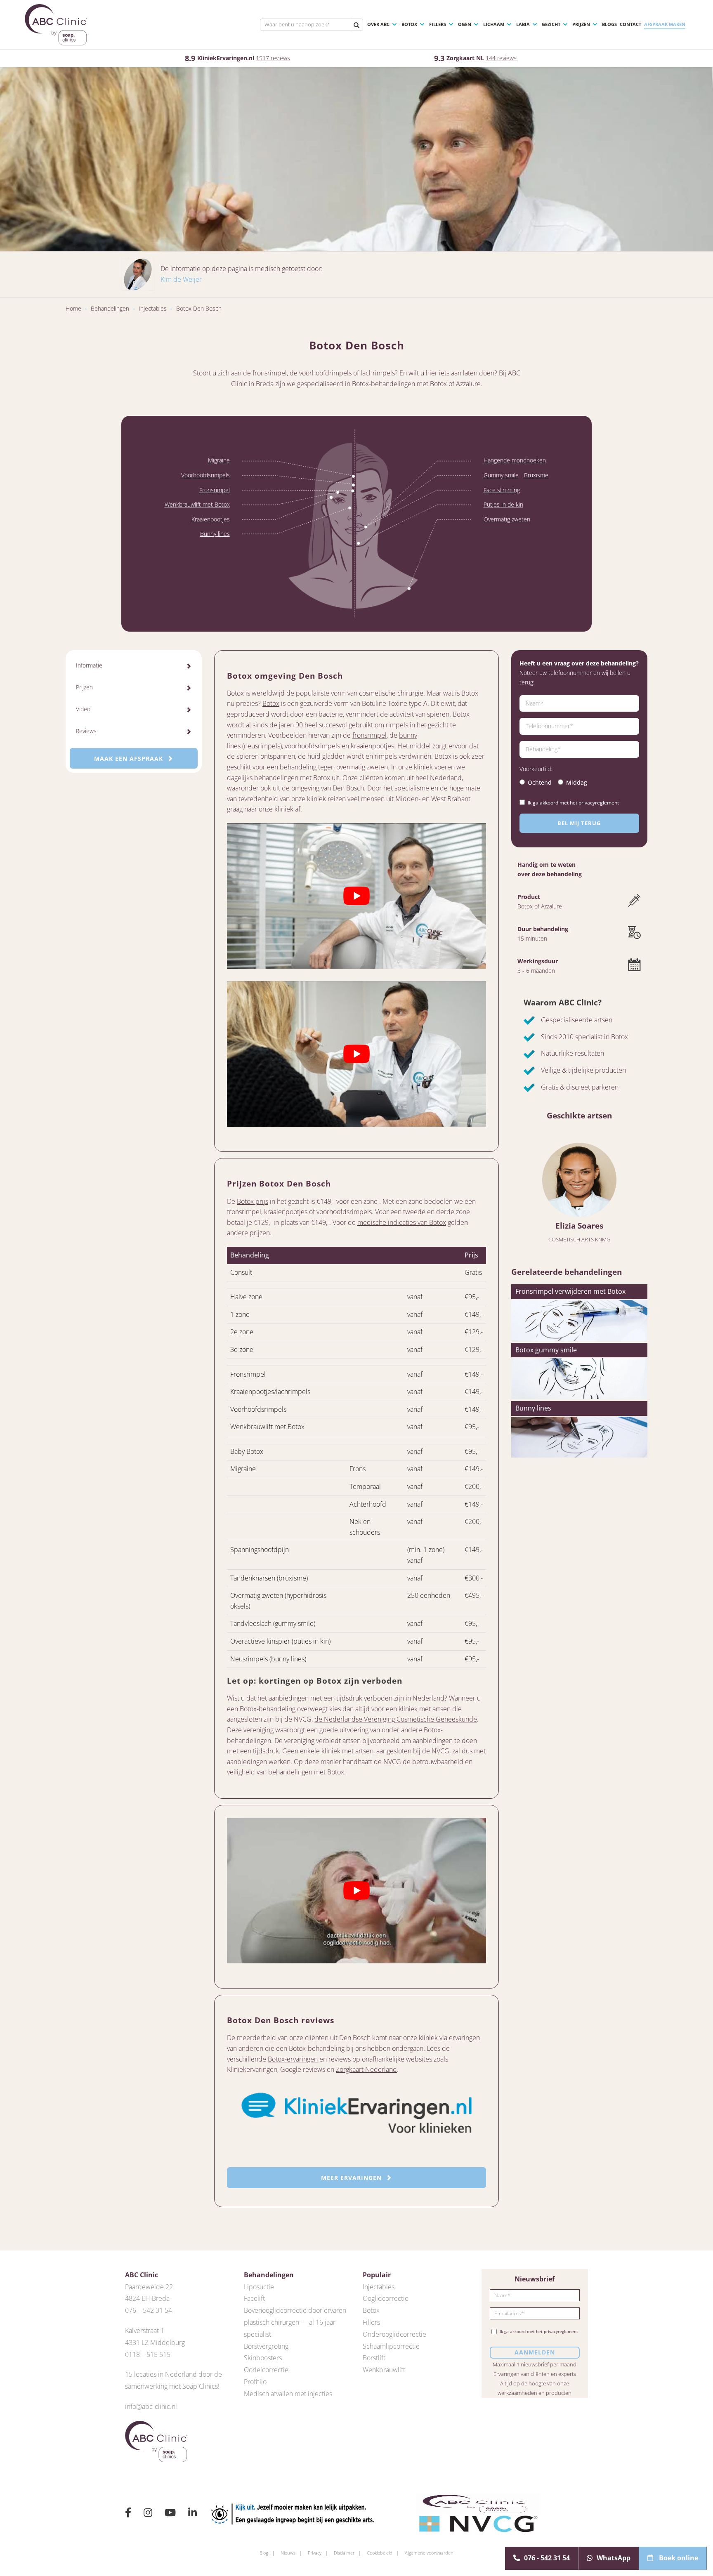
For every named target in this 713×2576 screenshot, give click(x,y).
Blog (264, 2553)
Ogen (465, 24)
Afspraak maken (665, 24)
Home (73, 308)
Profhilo (255, 2382)
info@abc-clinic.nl (151, 2406)
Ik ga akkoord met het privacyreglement (573, 803)
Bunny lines (215, 534)
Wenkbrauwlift (384, 2370)
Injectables (153, 308)
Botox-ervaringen (293, 2059)
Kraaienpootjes (211, 519)
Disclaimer (344, 2553)
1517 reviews (273, 58)
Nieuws (288, 2553)
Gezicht (551, 24)
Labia (523, 24)
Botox (409, 24)
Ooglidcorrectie (386, 2298)
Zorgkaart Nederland (366, 2069)
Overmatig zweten (507, 519)
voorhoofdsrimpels (312, 746)
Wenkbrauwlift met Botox (197, 504)
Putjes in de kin (503, 504)
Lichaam (494, 24)
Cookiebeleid (380, 2553)
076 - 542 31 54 (547, 2558)
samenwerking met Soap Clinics (171, 2386)
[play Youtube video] (356, 896)
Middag (577, 782)
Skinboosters (263, 2358)
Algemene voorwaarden (429, 2553)
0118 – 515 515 (148, 2354)
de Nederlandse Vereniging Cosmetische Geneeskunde (396, 1719)
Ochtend (540, 782)
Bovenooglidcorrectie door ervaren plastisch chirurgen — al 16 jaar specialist (295, 2322)
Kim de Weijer (181, 279)
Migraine (219, 460)
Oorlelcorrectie (266, 2370)
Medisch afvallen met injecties (288, 2394)
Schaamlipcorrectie (391, 2346)
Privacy (315, 2553)
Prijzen (581, 24)
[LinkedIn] (192, 2514)
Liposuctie (259, 2287)
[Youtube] (170, 2514)
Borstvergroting (266, 2346)
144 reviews (501, 58)
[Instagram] (148, 2514)
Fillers (438, 24)
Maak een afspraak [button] (130, 758)
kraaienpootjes (372, 746)
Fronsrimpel (215, 490)
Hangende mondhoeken (515, 460)
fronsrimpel (369, 735)
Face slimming (502, 490)
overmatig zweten (362, 767)
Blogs (609, 24)
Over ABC (378, 24)
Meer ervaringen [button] (352, 2178)
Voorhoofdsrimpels (205, 475)
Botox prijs (253, 1201)
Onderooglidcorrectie (394, 2334)
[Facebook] (128, 2514)
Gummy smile (501, 475)
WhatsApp (614, 2558)
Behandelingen (110, 308)
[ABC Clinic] (56, 25)
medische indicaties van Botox (402, 1222)
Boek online (678, 2558)
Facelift (254, 2298)
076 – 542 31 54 (149, 2310)
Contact (630, 24)
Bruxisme (536, 475)
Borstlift (374, 2358)
